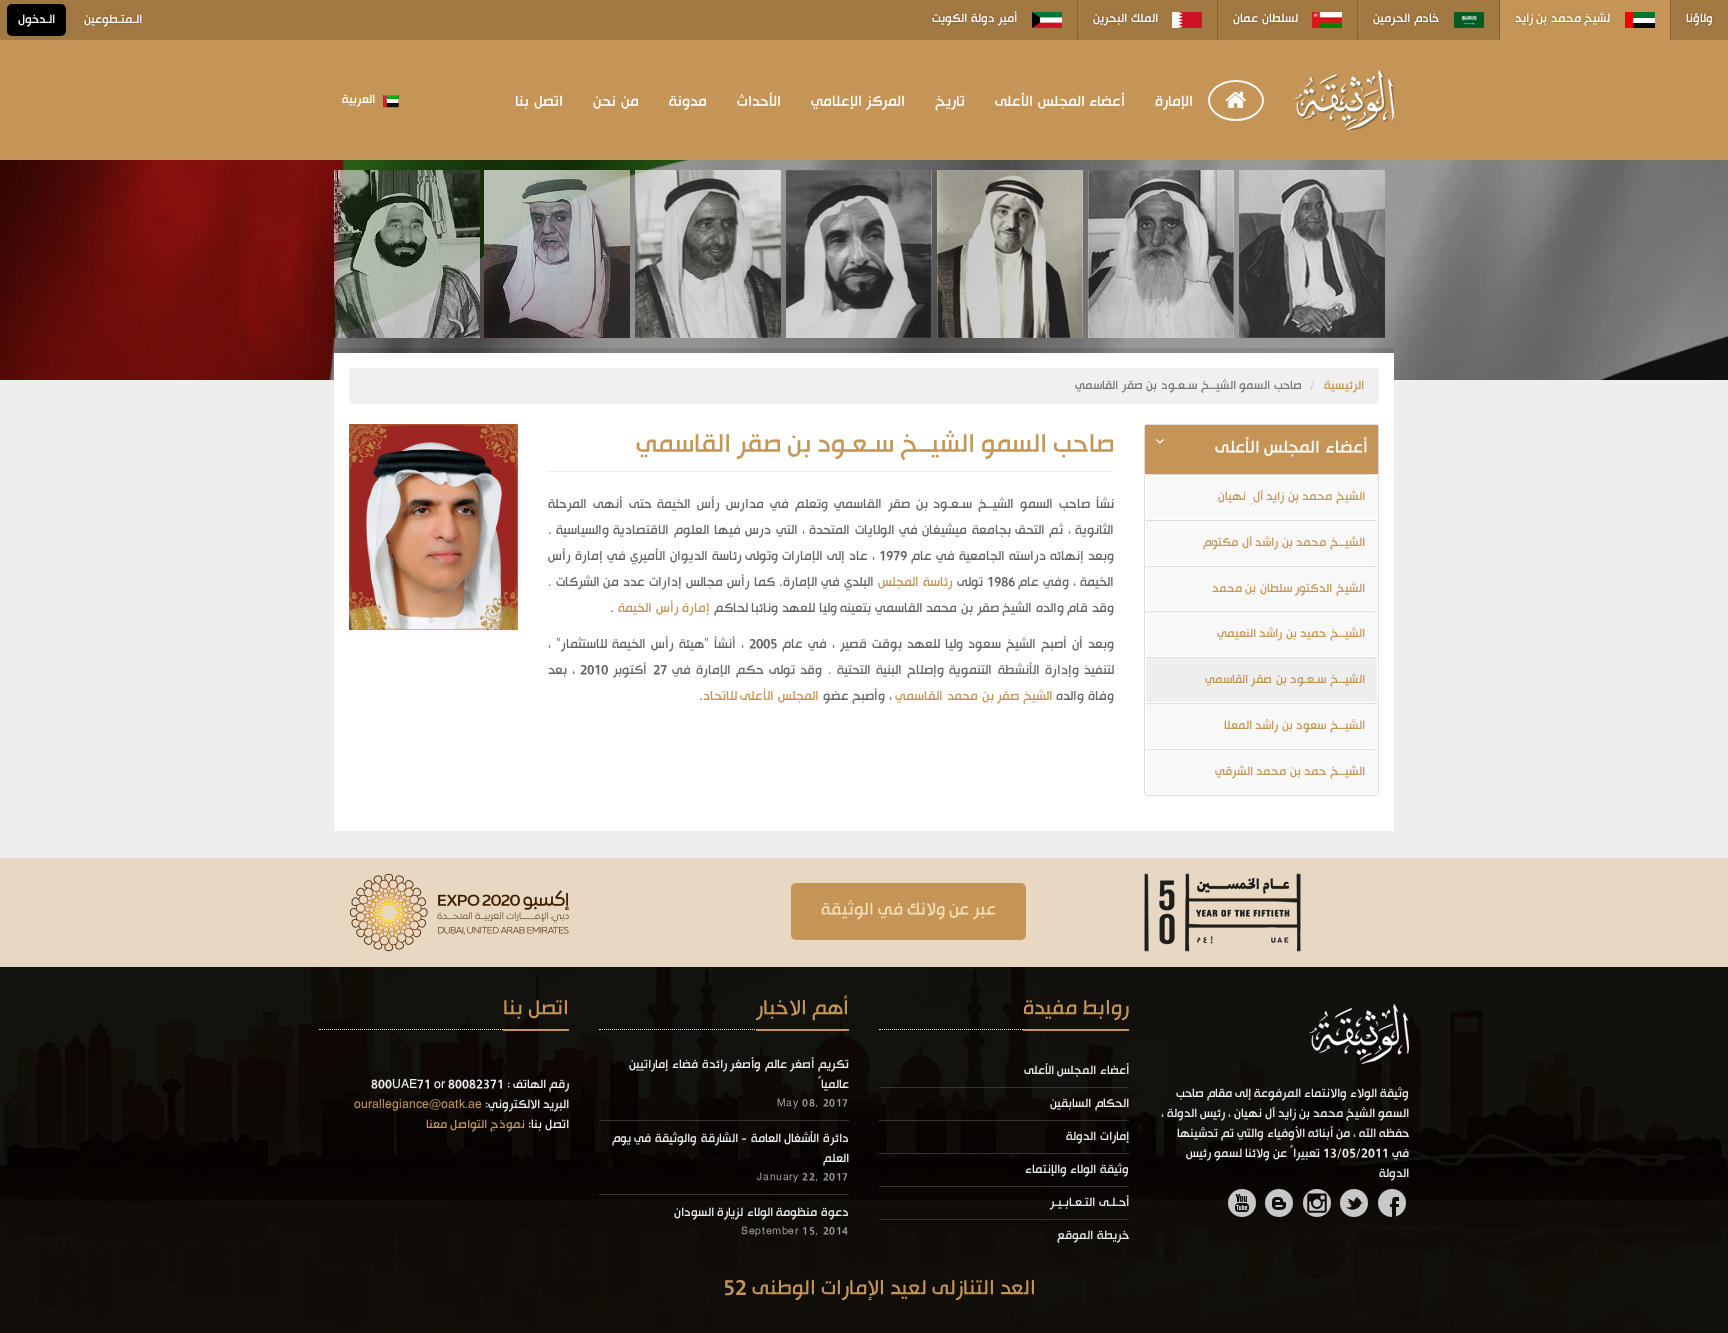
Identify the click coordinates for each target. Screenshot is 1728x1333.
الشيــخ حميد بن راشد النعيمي (1291, 634)
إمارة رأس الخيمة (662, 608)
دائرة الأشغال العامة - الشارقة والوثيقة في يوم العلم (730, 1149)
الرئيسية (1344, 386)
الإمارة (1174, 102)
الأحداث (759, 102)
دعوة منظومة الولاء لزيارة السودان (761, 1213)
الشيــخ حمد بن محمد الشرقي (1290, 772)
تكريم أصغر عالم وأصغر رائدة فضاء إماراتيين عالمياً (739, 1075)
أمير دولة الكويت (976, 19)
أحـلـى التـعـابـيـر (1089, 1203)
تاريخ (950, 102)
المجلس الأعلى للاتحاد (761, 696)
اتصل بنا (539, 102)
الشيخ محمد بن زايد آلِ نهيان (1291, 497)
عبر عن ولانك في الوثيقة (908, 910)
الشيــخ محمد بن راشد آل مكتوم (1284, 543)
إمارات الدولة (1097, 1137)
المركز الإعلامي (858, 102)
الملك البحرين (1127, 19)
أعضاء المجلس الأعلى (1060, 102)
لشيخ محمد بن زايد (1564, 19)
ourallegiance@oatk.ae (418, 1105)
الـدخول (36, 20)
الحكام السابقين (1089, 1104)
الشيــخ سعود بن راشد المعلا (1294, 726)
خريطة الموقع (1093, 1236)
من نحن (616, 102)
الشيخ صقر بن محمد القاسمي (973, 696)
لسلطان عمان (1267, 19)
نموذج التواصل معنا (475, 1125)
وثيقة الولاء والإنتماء (1077, 1170)
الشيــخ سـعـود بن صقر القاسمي (1285, 680)
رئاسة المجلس (915, 582)
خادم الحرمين (1407, 19)
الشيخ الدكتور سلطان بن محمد (1288, 589)
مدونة (688, 102)
